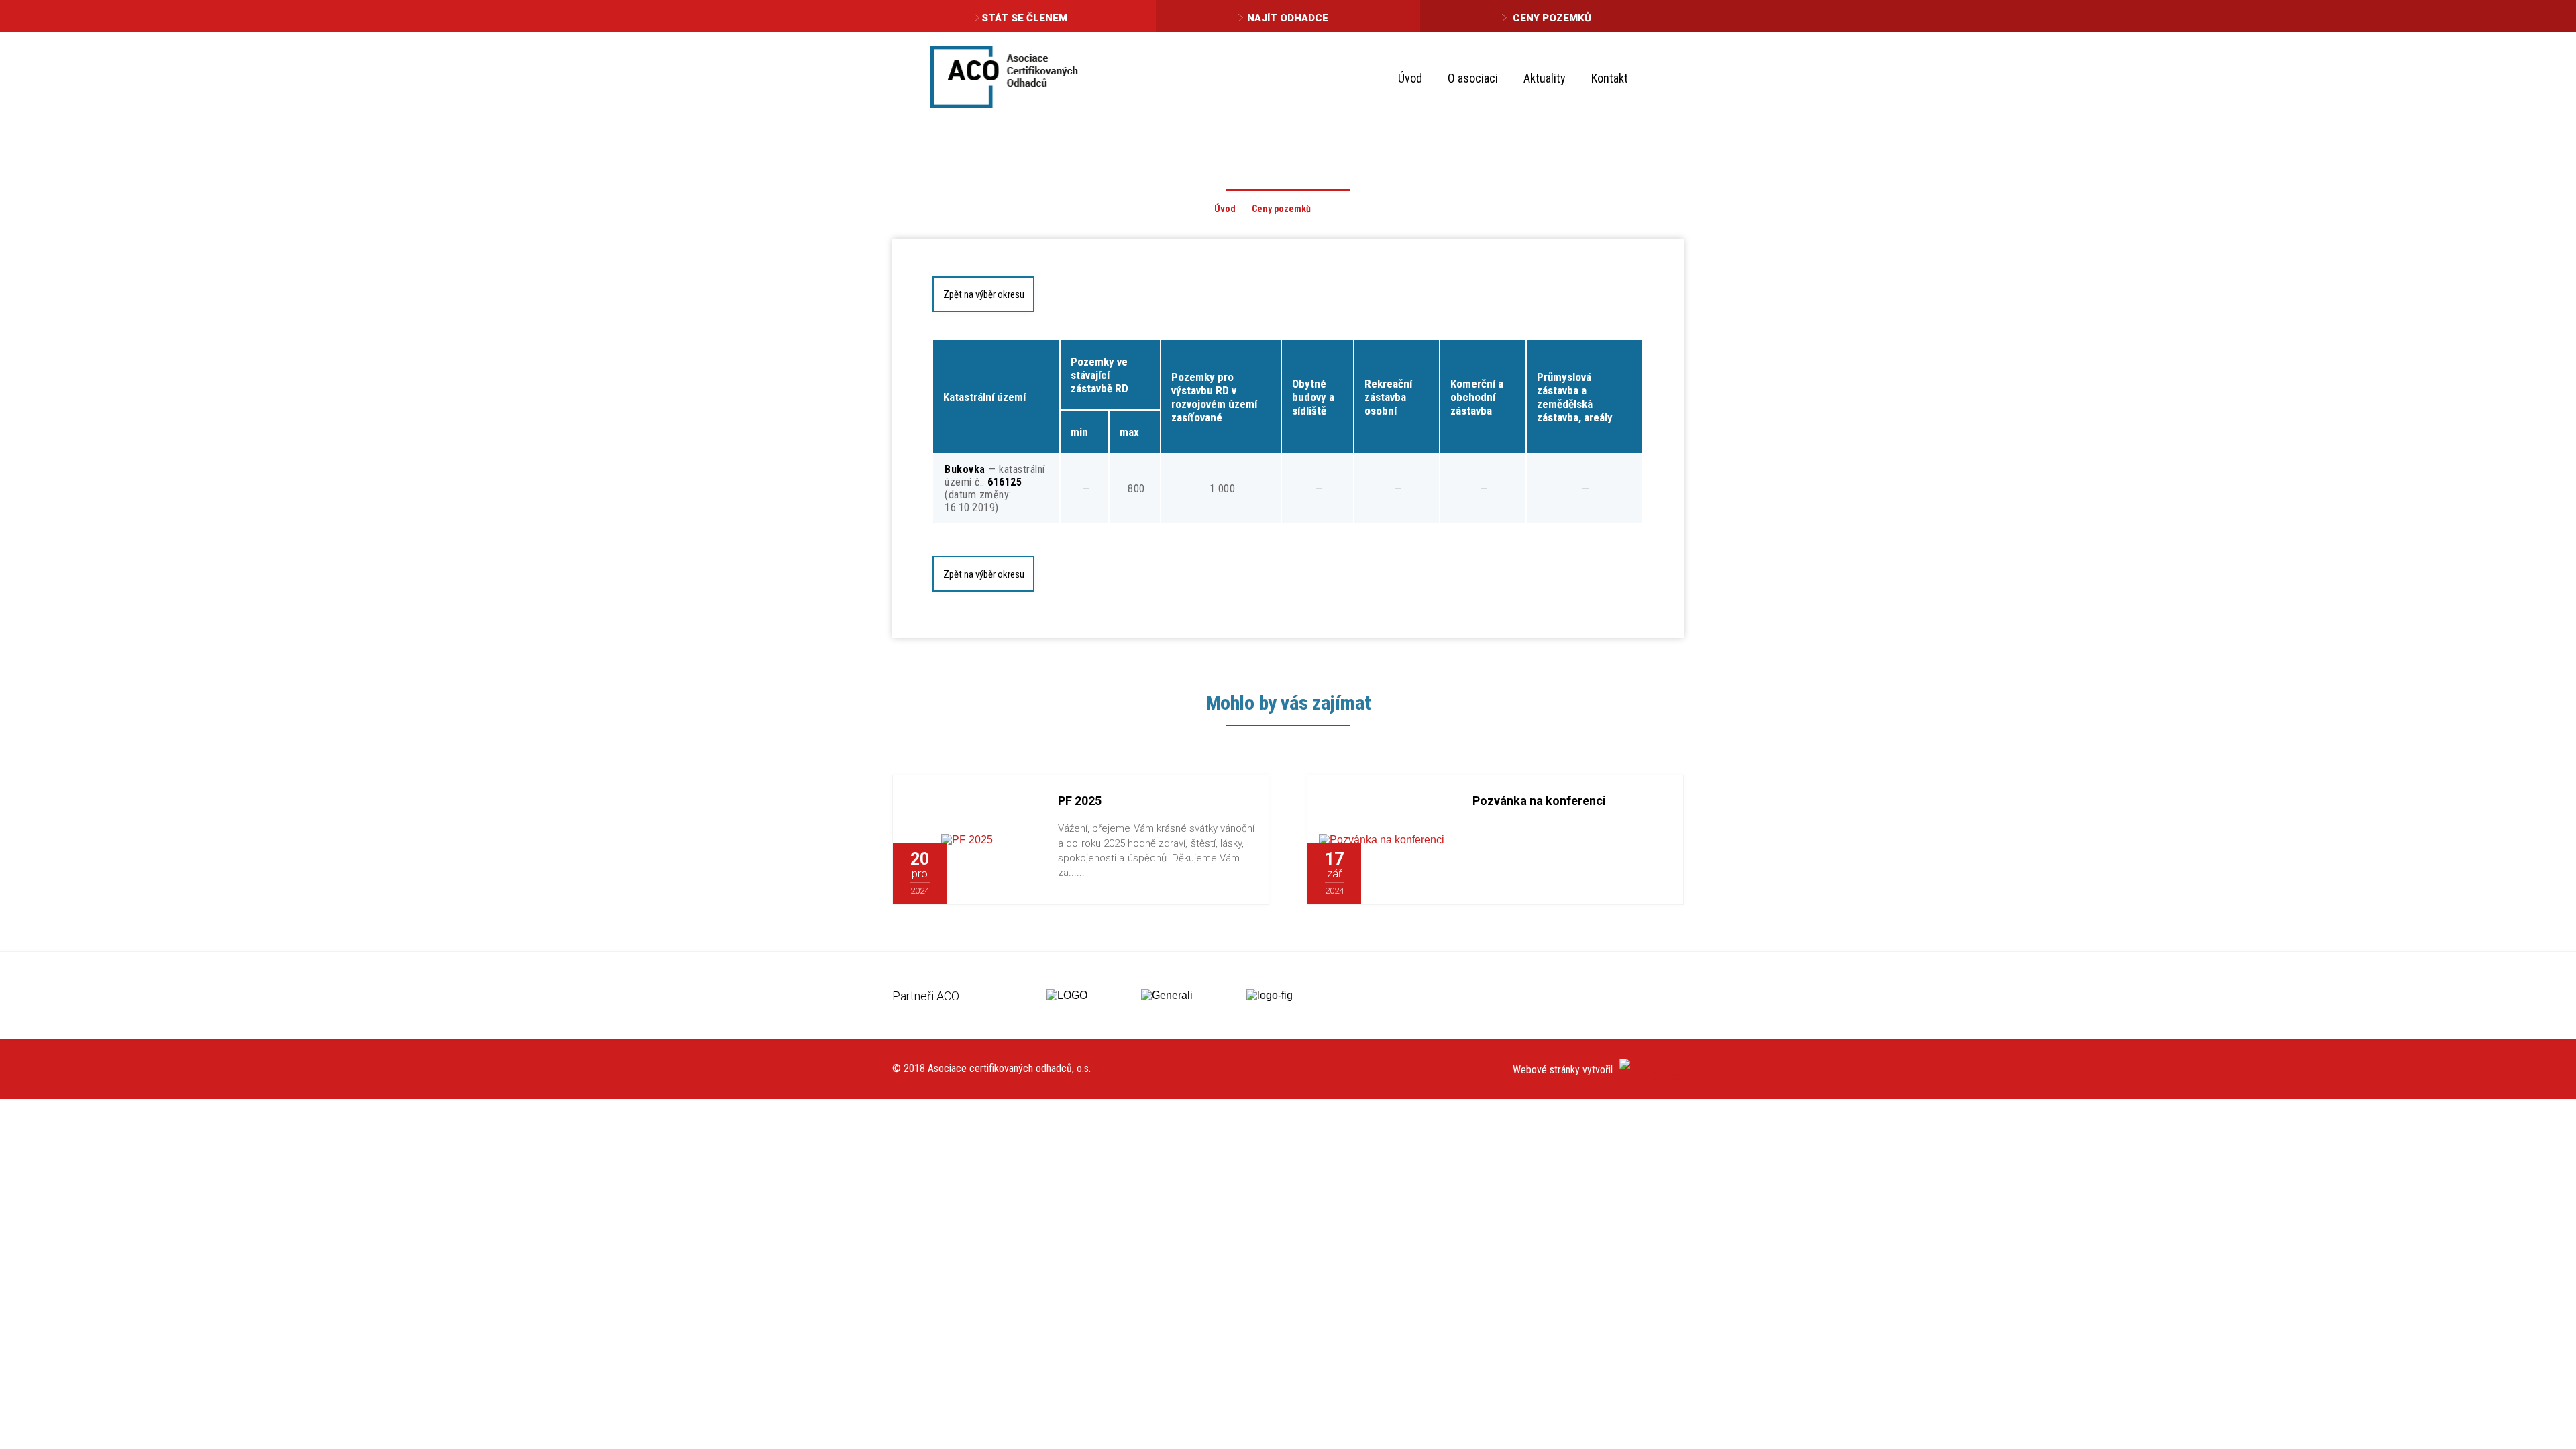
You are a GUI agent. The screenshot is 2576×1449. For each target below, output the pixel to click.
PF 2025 (1080, 801)
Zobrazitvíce (994, 874)
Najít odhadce (1288, 18)
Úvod (1410, 78)
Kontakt (1610, 78)
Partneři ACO (926, 996)
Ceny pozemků (1552, 18)
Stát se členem (1024, 18)
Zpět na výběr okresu (984, 294)
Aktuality (1545, 78)
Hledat (1663, 77)
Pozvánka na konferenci (1539, 801)
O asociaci (1473, 78)
